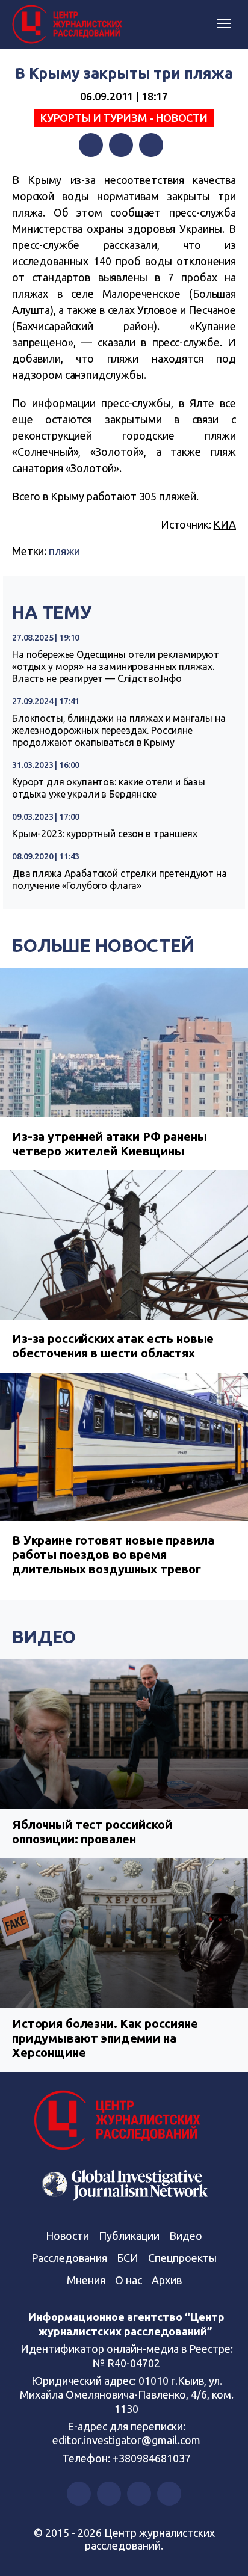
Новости (67, 2236)
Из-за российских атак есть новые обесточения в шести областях (113, 1346)
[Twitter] (121, 145)
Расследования (69, 2258)
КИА (225, 524)
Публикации (129, 2236)
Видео (44, 1637)
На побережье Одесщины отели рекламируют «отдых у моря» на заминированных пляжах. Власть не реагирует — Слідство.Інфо (116, 666)
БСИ (128, 2258)
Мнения (86, 2280)
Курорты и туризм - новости (124, 118)
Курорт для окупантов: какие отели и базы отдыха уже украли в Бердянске (109, 788)
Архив (167, 2280)
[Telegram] (151, 145)
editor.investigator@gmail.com (126, 2440)
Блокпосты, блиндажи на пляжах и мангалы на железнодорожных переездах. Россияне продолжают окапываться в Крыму (119, 730)
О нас (129, 2280)
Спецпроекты (182, 2258)
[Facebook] (91, 145)
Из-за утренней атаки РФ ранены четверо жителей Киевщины (110, 1144)
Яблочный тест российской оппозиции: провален (92, 1832)
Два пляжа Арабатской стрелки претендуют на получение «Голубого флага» (119, 879)
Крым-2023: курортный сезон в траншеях (104, 834)
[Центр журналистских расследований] (69, 25)
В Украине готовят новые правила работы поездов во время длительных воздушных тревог (113, 1554)
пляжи (64, 551)
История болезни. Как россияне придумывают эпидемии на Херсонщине (105, 2038)
